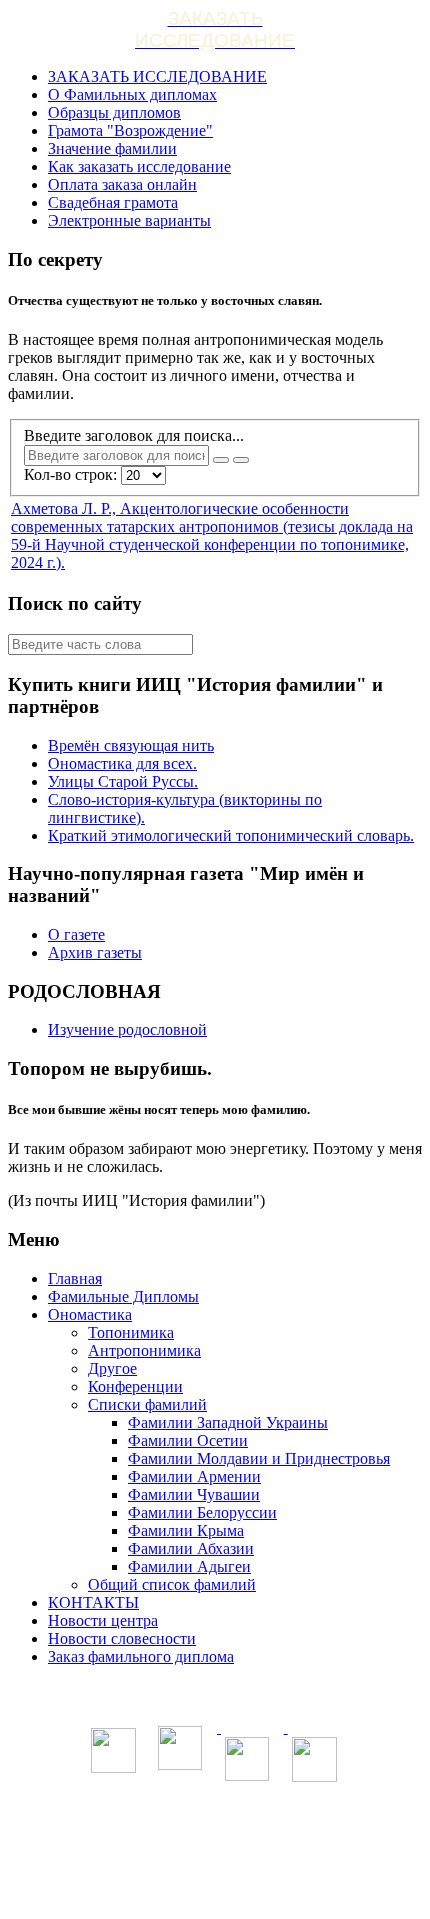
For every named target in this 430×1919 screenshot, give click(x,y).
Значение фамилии (112, 148)
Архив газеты (95, 952)
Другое (112, 1368)
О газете (76, 934)
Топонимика (131, 1332)
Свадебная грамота (113, 202)
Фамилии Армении (194, 1476)
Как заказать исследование (139, 166)
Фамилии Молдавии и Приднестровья (259, 1458)
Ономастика (90, 1314)
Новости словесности (122, 1638)
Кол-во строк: (72, 474)
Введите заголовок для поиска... (136, 435)
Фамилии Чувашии (194, 1494)
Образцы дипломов (114, 112)
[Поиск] (221, 460)
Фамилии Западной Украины (228, 1422)
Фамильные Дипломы (123, 1296)
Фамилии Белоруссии (202, 1512)
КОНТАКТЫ (93, 1602)
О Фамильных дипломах (132, 94)
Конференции (135, 1386)
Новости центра (103, 1620)
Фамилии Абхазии (191, 1548)
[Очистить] (241, 460)
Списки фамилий (147, 1404)
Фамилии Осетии (188, 1440)
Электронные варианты (129, 220)
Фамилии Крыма (186, 1530)
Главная (75, 1278)
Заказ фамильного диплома (141, 1656)
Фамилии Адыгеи (189, 1566)
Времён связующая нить (131, 745)
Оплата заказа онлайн (122, 184)
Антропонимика (144, 1350)
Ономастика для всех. (122, 763)
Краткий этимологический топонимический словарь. (231, 835)
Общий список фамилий (172, 1584)
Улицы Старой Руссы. (123, 781)
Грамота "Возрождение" (130, 130)
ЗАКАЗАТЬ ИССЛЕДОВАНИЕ (157, 76)
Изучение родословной (127, 1029)
